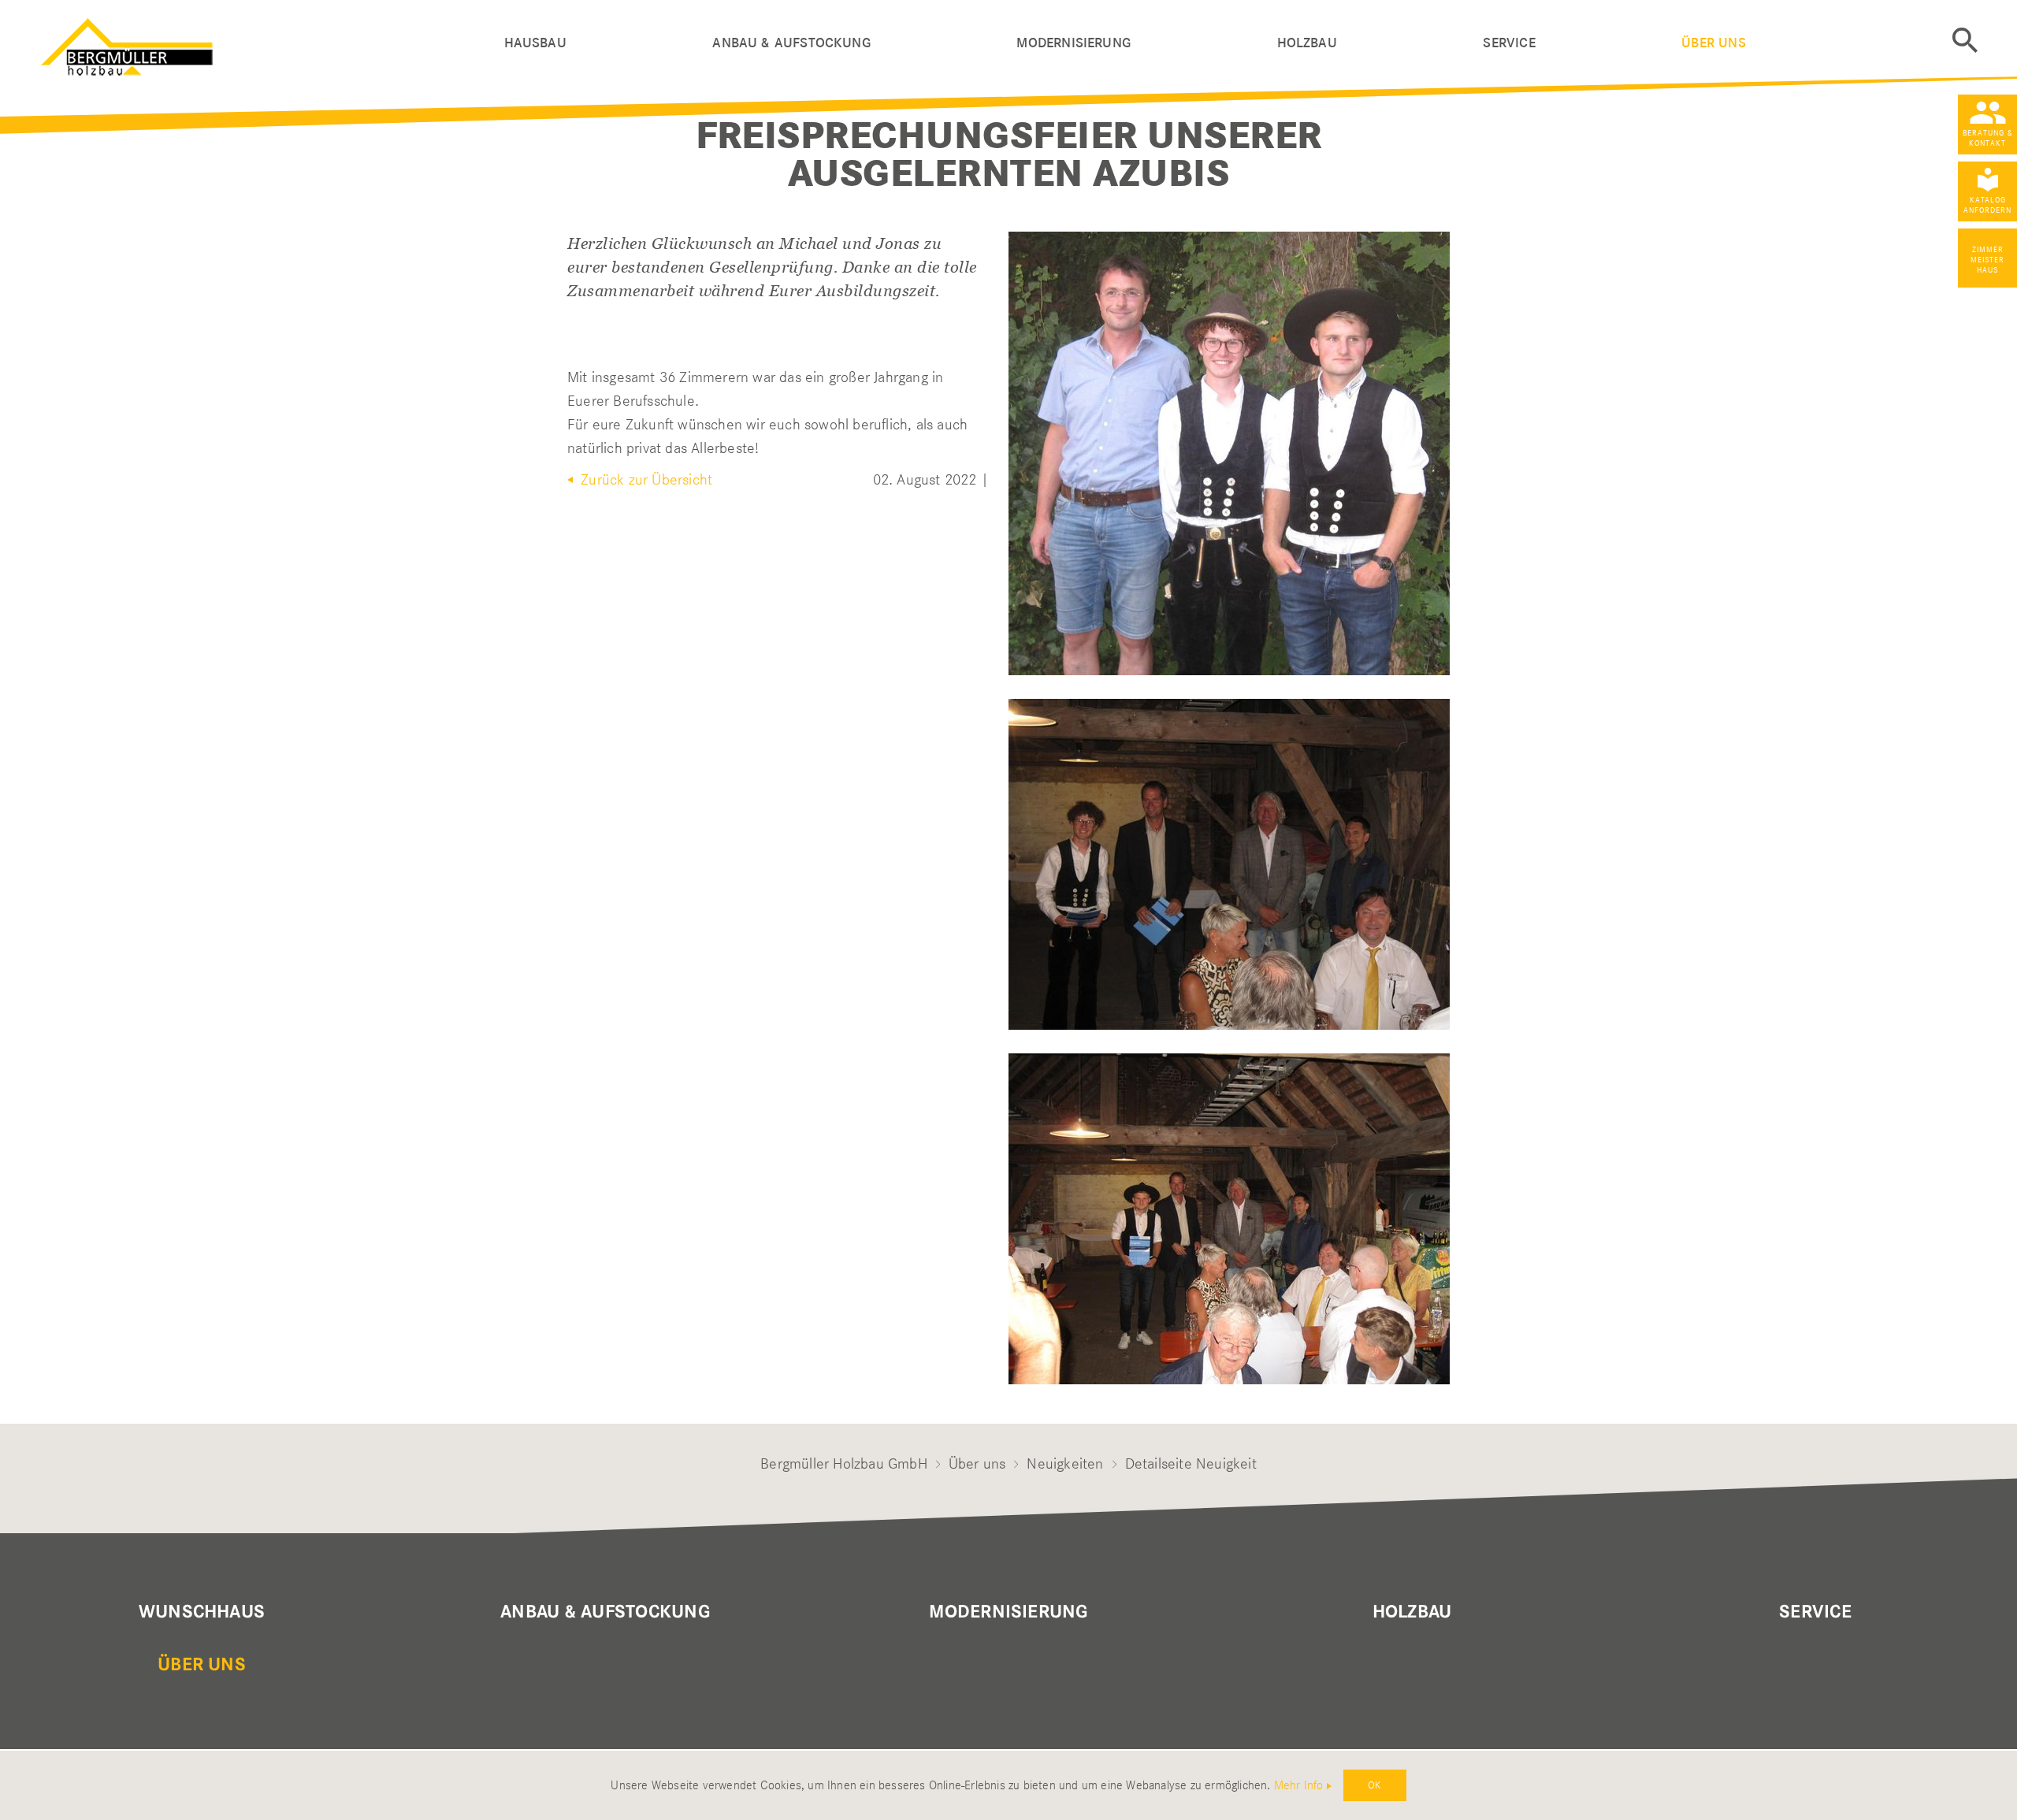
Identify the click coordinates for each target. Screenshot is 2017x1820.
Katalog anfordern (1987, 205)
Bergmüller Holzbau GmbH (844, 1463)
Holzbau (1307, 43)
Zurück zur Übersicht (644, 479)
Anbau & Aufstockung (791, 43)
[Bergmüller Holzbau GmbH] (273, 43)
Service (1509, 43)
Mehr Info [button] (1299, 1785)
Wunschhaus (202, 1612)
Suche (1965, 40)
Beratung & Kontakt (1988, 138)
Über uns (1713, 43)
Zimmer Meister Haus (1987, 260)
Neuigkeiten (1065, 1463)
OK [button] (1374, 1785)
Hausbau (535, 43)
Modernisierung (1074, 43)
